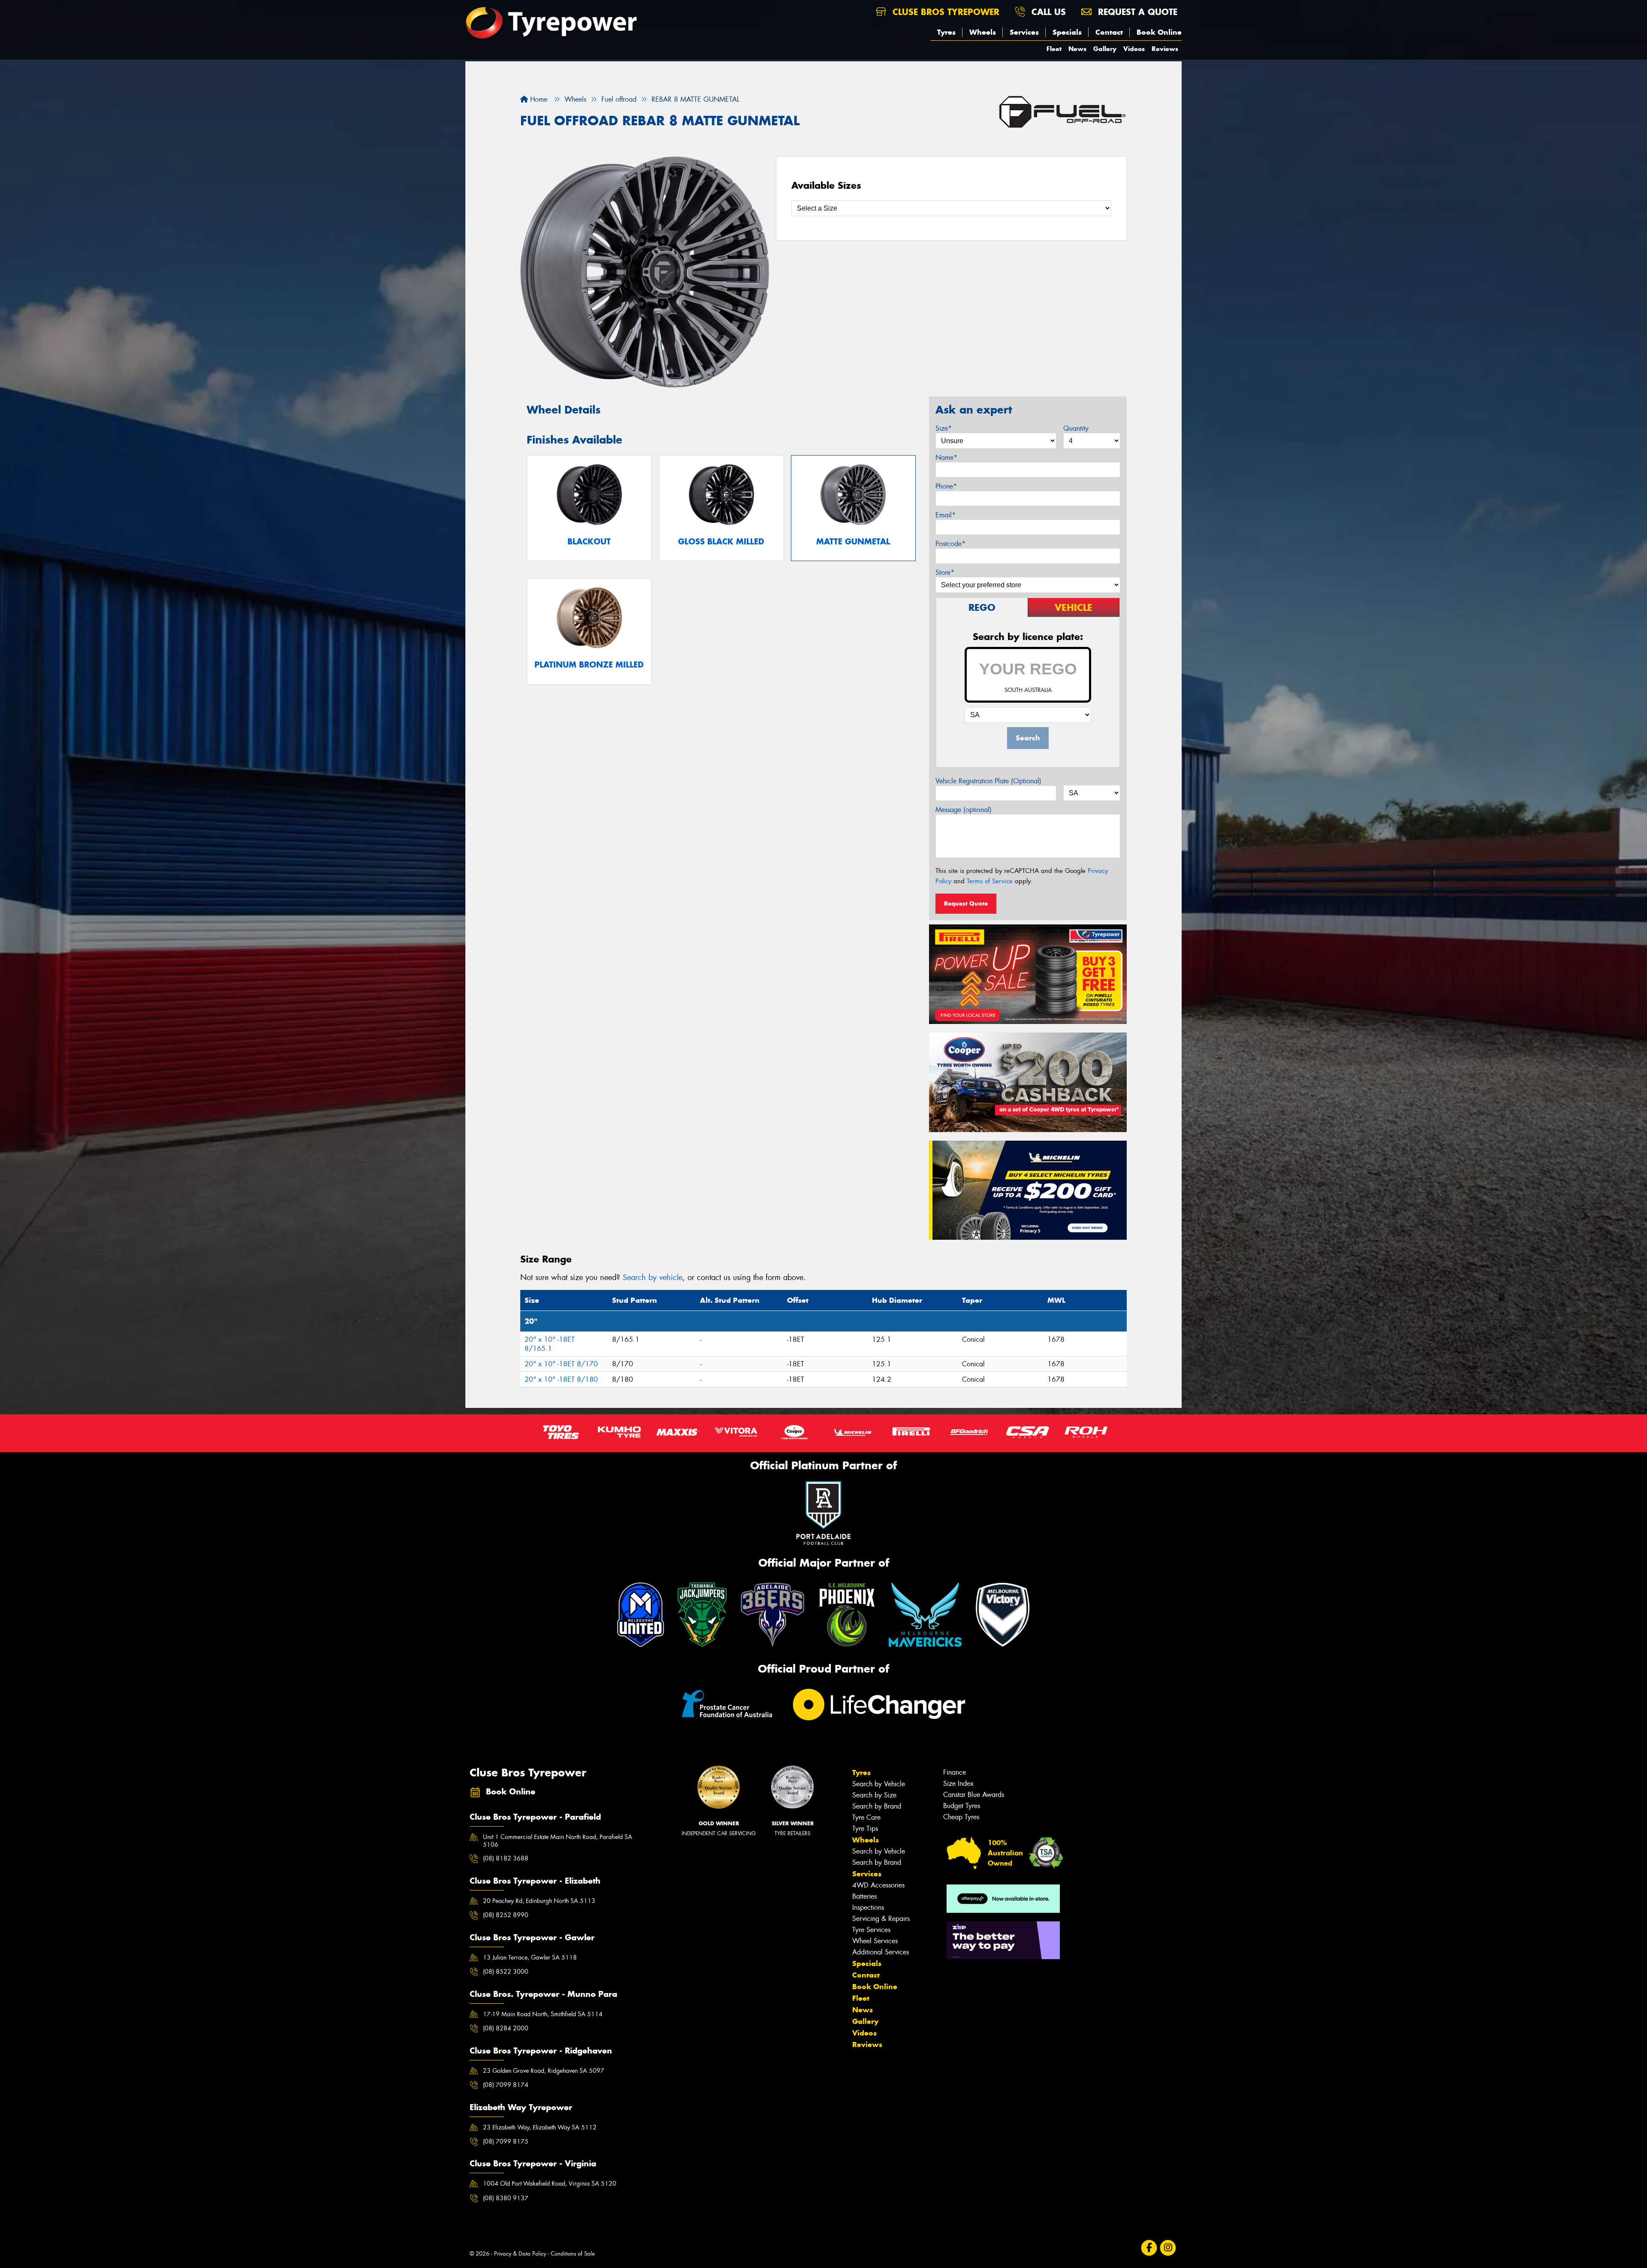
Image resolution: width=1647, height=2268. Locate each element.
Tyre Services (871, 1930)
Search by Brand (877, 1806)
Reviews (1165, 49)
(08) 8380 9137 (506, 2198)
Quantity (1076, 428)
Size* (944, 428)
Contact (1109, 32)
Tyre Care (866, 1817)
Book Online (1159, 32)
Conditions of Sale (573, 2254)
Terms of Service (990, 881)
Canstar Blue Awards (974, 1795)
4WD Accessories (878, 1885)
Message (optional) (964, 810)
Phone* (946, 486)
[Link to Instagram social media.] (1168, 2248)
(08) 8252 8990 (506, 1915)
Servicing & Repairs (881, 1919)
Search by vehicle (653, 1277)
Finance (955, 1772)
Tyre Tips (865, 1829)
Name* (946, 458)
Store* (945, 572)
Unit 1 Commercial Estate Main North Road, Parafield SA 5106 (558, 1841)
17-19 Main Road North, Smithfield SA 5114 (543, 2014)
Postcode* (950, 544)
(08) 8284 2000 (506, 2028)
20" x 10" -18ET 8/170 (561, 1364)
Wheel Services (875, 1941)
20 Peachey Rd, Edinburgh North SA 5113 (539, 1901)
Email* (946, 515)
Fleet (1054, 49)
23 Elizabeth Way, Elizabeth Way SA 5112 (540, 2127)
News (1077, 49)
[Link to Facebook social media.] (1149, 2248)
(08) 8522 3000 (506, 1972)
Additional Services (881, 1952)
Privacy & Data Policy (520, 2254)
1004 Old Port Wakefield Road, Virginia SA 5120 (550, 2183)
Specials (1067, 32)
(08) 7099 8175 (506, 2141)
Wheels (983, 32)
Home (538, 99)
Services (1024, 32)
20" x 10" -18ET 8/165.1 (550, 1344)
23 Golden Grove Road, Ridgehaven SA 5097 (544, 2071)
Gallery (1105, 49)
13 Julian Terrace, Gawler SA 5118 (530, 1957)
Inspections (868, 1907)
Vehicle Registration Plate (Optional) (988, 781)
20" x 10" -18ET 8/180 (561, 1379)
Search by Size (874, 1795)
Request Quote (966, 903)
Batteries (864, 1896)
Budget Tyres (962, 1806)
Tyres (946, 32)
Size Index (958, 1783)
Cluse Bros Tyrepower (944, 12)
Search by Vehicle (879, 1784)
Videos (1134, 49)
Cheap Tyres (961, 1817)
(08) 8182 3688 (506, 1858)
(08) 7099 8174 (506, 2085)
